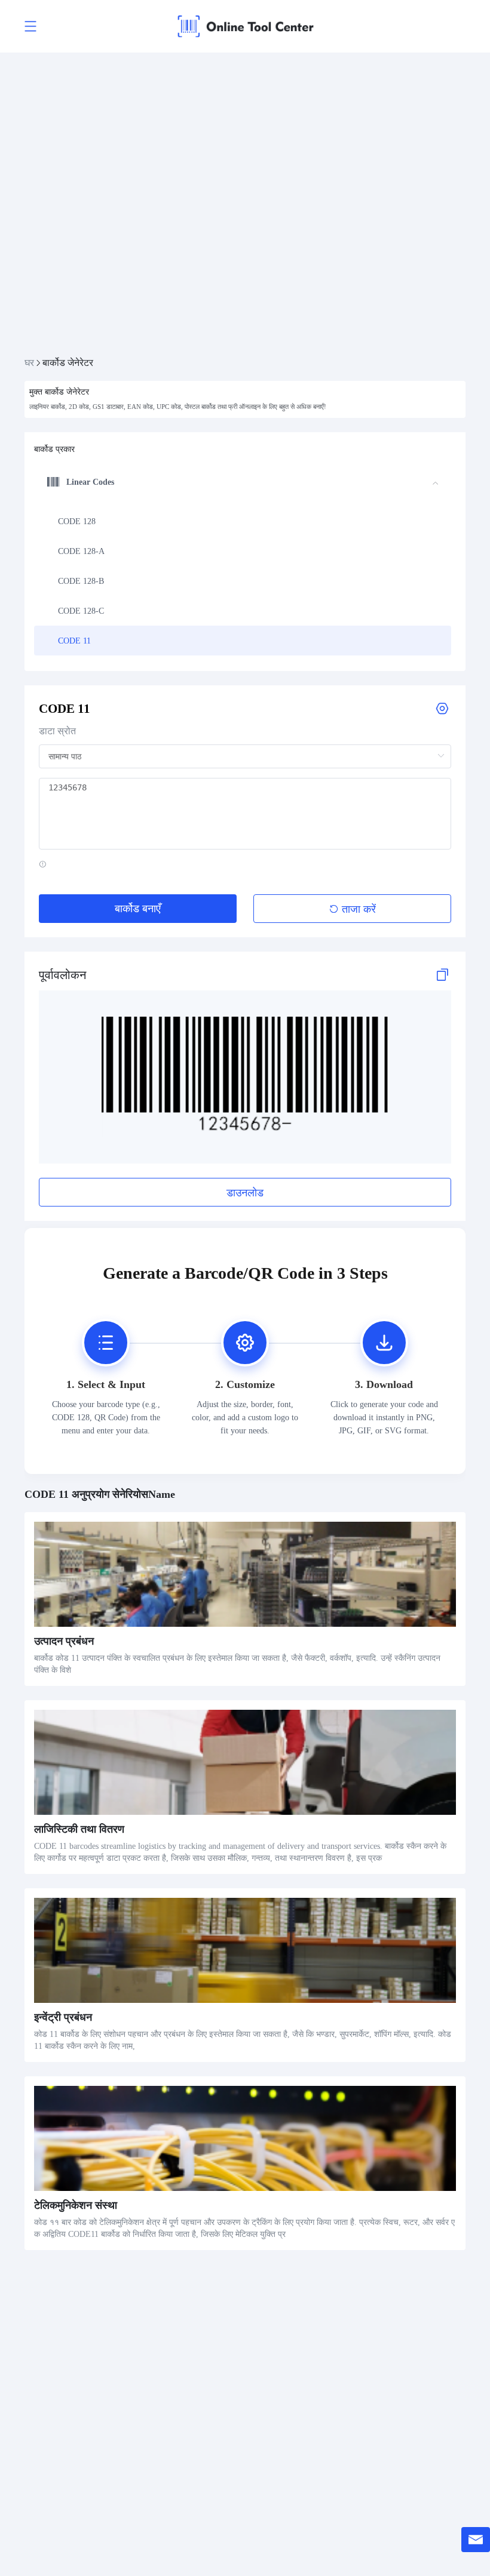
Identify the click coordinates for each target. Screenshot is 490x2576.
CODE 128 (77, 521)
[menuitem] (243, 521)
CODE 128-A (81, 551)
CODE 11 (74, 641)
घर (29, 363)
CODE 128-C (81, 611)
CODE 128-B (81, 581)
